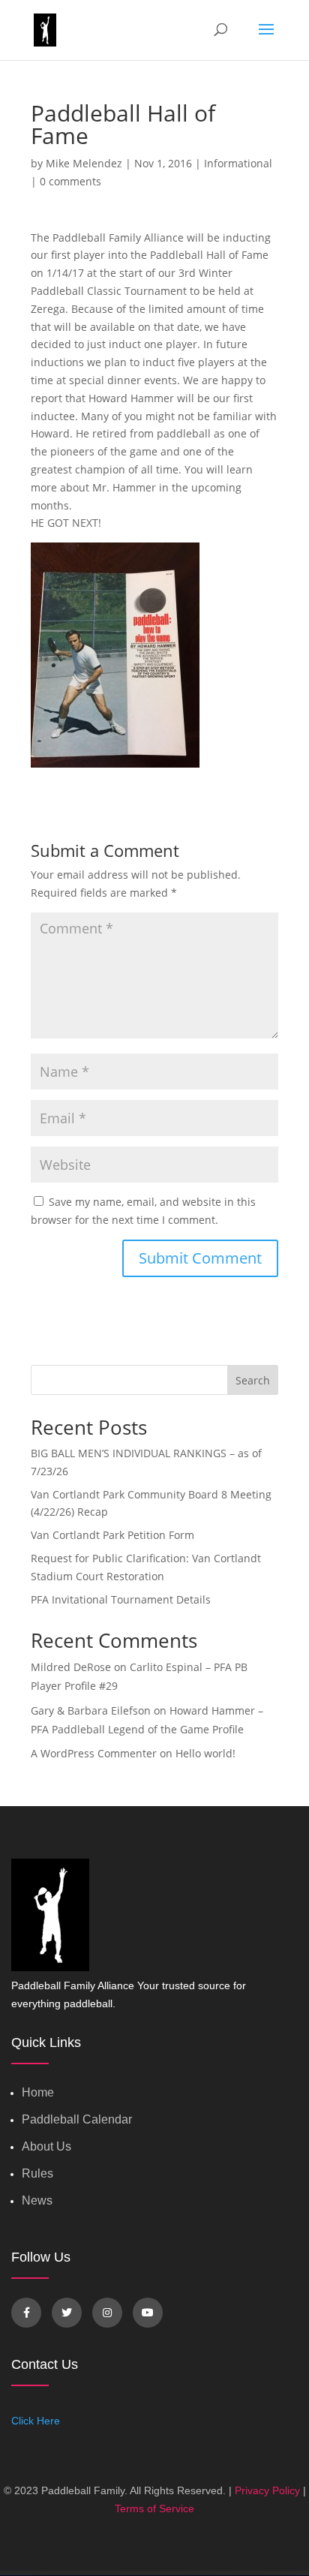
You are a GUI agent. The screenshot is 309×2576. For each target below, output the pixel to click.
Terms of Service (154, 2508)
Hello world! (205, 1753)
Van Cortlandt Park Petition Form (112, 1535)
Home (38, 2092)
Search (253, 1380)
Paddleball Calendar (77, 2119)
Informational (238, 163)
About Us (46, 2146)
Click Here (36, 2421)
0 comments (70, 181)
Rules (37, 2173)
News (37, 2200)
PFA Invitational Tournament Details (121, 1599)
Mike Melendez (84, 163)
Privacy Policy (267, 2490)
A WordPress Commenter (94, 1753)
